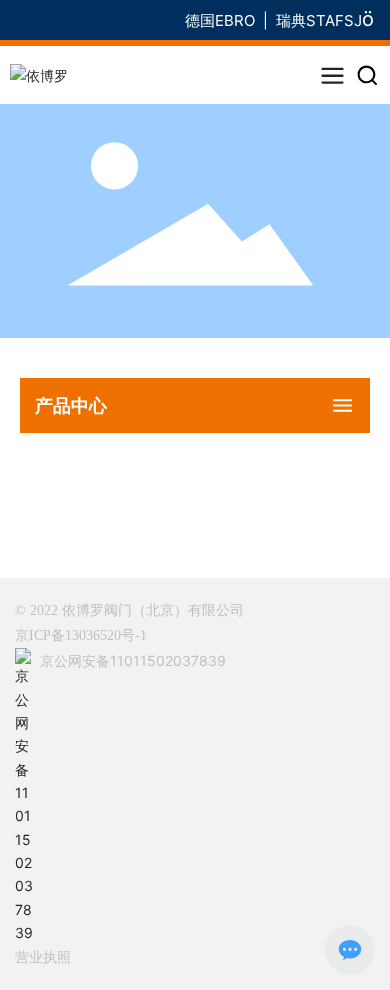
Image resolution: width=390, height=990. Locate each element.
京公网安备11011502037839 (133, 660)
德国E (204, 20)
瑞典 (291, 20)
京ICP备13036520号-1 (81, 635)
